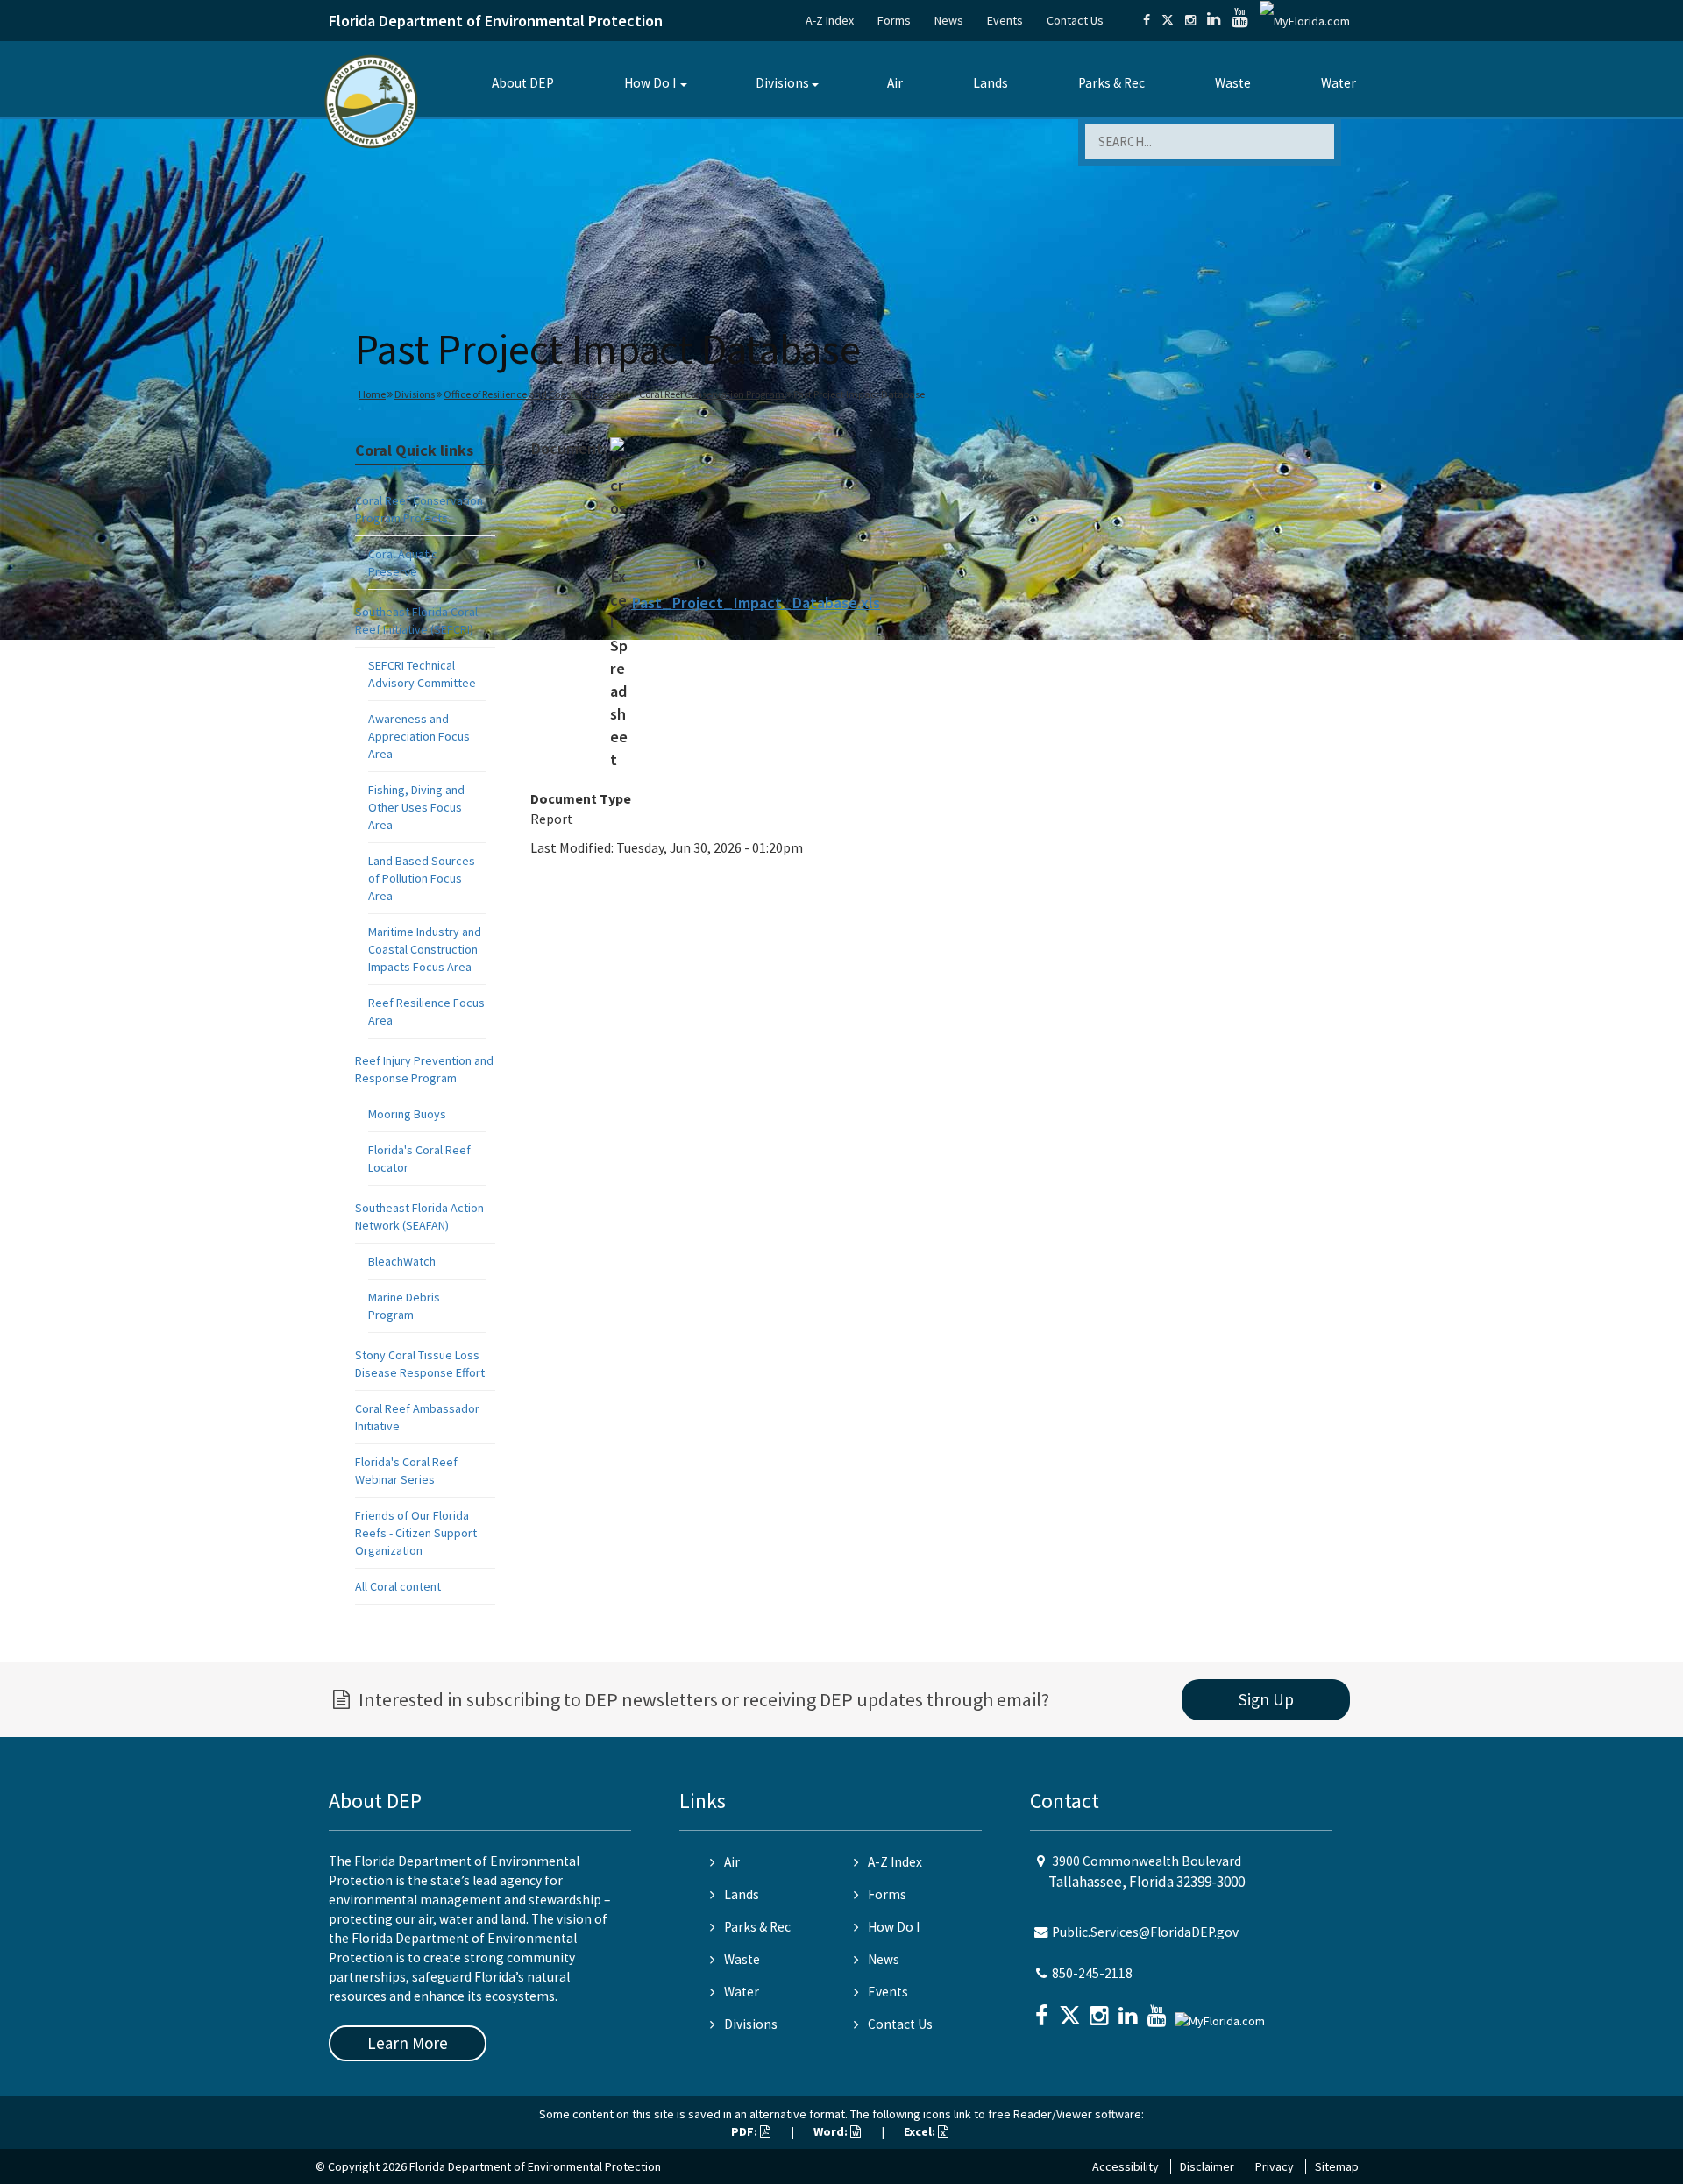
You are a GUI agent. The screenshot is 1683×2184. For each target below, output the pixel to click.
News (949, 20)
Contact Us (1075, 20)
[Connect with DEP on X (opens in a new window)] (1168, 20)
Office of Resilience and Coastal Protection (537, 394)
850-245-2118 (1092, 1973)
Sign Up (1266, 1699)
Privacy (1275, 2166)
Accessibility (1126, 2166)
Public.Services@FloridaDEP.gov (1145, 1932)
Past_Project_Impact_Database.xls (756, 603)
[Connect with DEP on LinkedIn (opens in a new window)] (1214, 20)
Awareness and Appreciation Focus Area (419, 736)
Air (895, 83)
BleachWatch (402, 1261)
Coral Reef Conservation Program (712, 394)
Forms (894, 20)
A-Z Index (830, 20)
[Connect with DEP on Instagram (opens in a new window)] (1190, 20)
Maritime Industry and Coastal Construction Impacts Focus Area (425, 949)
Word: (832, 2131)
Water (1339, 83)
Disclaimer (1207, 2166)
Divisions (782, 83)
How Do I (650, 83)
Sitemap (1337, 2166)
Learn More (408, 2043)
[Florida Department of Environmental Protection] (371, 100)
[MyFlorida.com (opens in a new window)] (1305, 20)
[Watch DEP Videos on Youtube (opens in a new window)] (1240, 20)
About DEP (523, 83)
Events (1005, 20)
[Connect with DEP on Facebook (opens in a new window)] (1147, 20)
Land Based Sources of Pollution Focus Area (422, 878)
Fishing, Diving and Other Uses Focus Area (416, 807)
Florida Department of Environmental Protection (496, 21)
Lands (991, 83)
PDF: (746, 2131)
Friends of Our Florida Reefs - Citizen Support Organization (416, 1533)
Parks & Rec (1111, 83)
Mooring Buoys (407, 1114)
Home (372, 394)
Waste (1233, 83)
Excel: (921, 2131)
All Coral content (398, 1586)
